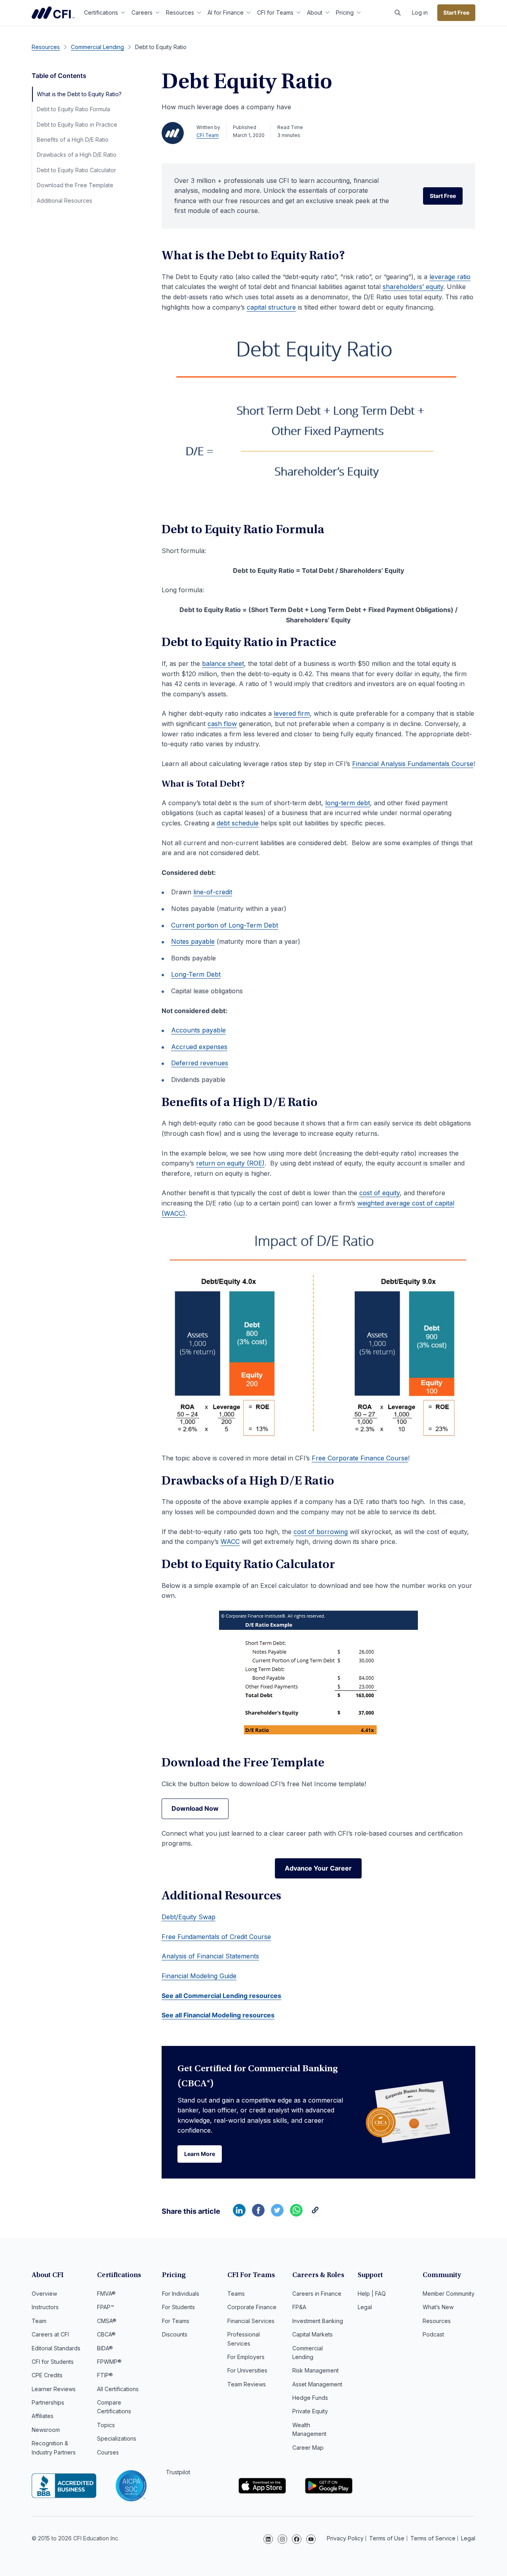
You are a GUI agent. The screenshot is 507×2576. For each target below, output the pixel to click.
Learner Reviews (54, 2389)
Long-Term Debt (196, 974)
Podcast (433, 2334)
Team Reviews (247, 2384)
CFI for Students (53, 2362)
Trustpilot (178, 2472)
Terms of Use (387, 2538)
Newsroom (46, 2430)
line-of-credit (213, 892)
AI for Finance (226, 12)
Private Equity (310, 2411)
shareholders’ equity (413, 287)
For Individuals (181, 2294)
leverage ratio (450, 277)
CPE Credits (47, 2375)
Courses (108, 2452)
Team (39, 2321)
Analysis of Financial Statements (210, 1956)
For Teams (176, 2321)
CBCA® (106, 2334)
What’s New (438, 2307)
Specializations (117, 2438)
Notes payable (193, 941)
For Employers (246, 2357)
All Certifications (118, 2389)
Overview (44, 2294)
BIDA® (105, 2348)
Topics (106, 2425)
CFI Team (208, 135)
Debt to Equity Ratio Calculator (76, 170)
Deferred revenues (200, 1063)
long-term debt (348, 803)
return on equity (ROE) (230, 1163)
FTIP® (105, 2375)
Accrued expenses (199, 1047)
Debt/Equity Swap (189, 1917)
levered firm (292, 713)
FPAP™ (106, 2307)
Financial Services (251, 2321)
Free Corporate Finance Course (360, 1458)
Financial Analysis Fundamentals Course (413, 764)
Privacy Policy (345, 2538)
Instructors (45, 2307)
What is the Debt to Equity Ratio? (79, 94)
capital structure (271, 307)
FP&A (299, 2307)
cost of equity (379, 1193)
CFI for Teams (275, 12)
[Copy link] (315, 2214)
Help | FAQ (372, 2294)
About (315, 12)
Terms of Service (433, 2538)
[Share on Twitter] (277, 2214)
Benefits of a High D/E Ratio (73, 140)
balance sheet (223, 663)
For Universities (247, 2370)
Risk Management (315, 2370)
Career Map (308, 2448)
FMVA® (106, 2294)
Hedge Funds (310, 2398)
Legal (365, 2307)
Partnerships (48, 2402)
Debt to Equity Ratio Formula (73, 109)
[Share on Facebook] (258, 2214)
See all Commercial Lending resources (221, 1996)
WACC (230, 1542)
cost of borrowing (321, 1532)
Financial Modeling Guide (199, 1976)
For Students (178, 2307)
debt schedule (238, 823)
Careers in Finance (317, 2294)
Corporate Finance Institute (53, 13)
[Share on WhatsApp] (296, 2214)
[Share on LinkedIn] (239, 2214)
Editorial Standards (56, 2348)
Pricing (345, 12)
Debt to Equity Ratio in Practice (77, 125)
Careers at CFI (50, 2334)
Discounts (175, 2334)
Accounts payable (198, 1030)
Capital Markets (313, 2334)
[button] (398, 13)
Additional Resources (65, 201)
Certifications (101, 12)
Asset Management (317, 2384)
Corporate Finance (252, 2307)
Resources (180, 12)
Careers (142, 12)
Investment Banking (318, 2321)
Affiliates (43, 2416)
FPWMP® (109, 2362)
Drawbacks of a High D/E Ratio (77, 155)
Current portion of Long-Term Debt (225, 925)
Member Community (449, 2294)
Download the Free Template (75, 185)
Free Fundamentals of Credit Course (216, 1937)
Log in (420, 12)
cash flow (222, 724)
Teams (236, 2294)
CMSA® (107, 2321)
